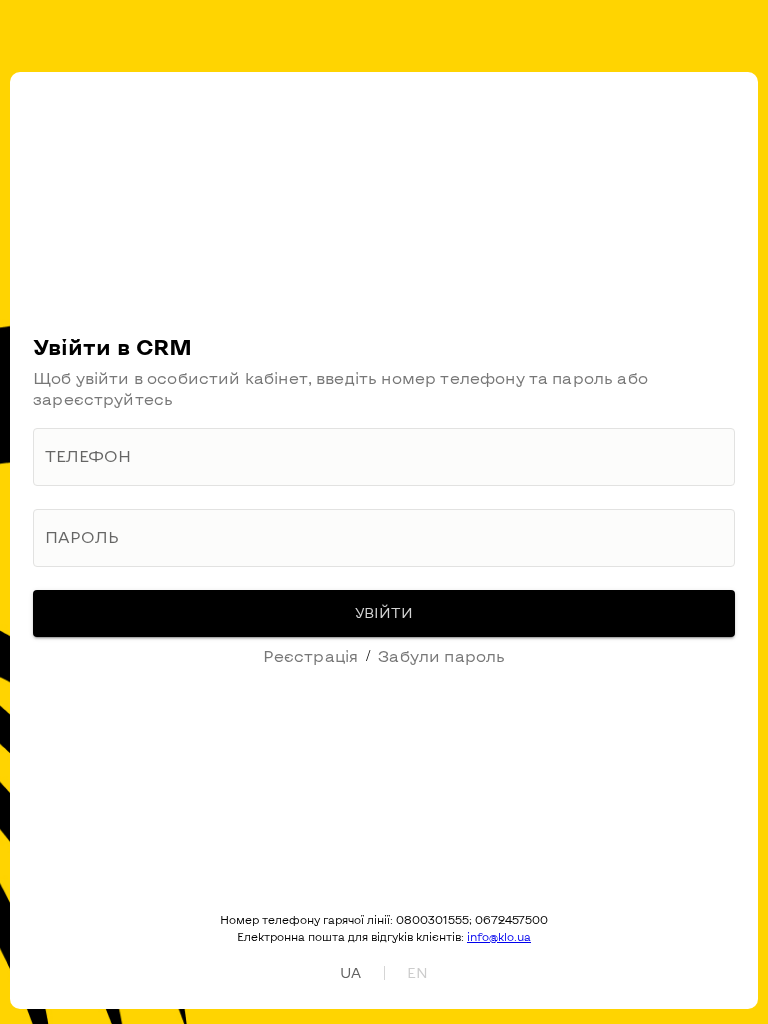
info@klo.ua (499, 936)
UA (350, 972)
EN (417, 972)
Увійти (384, 612)
